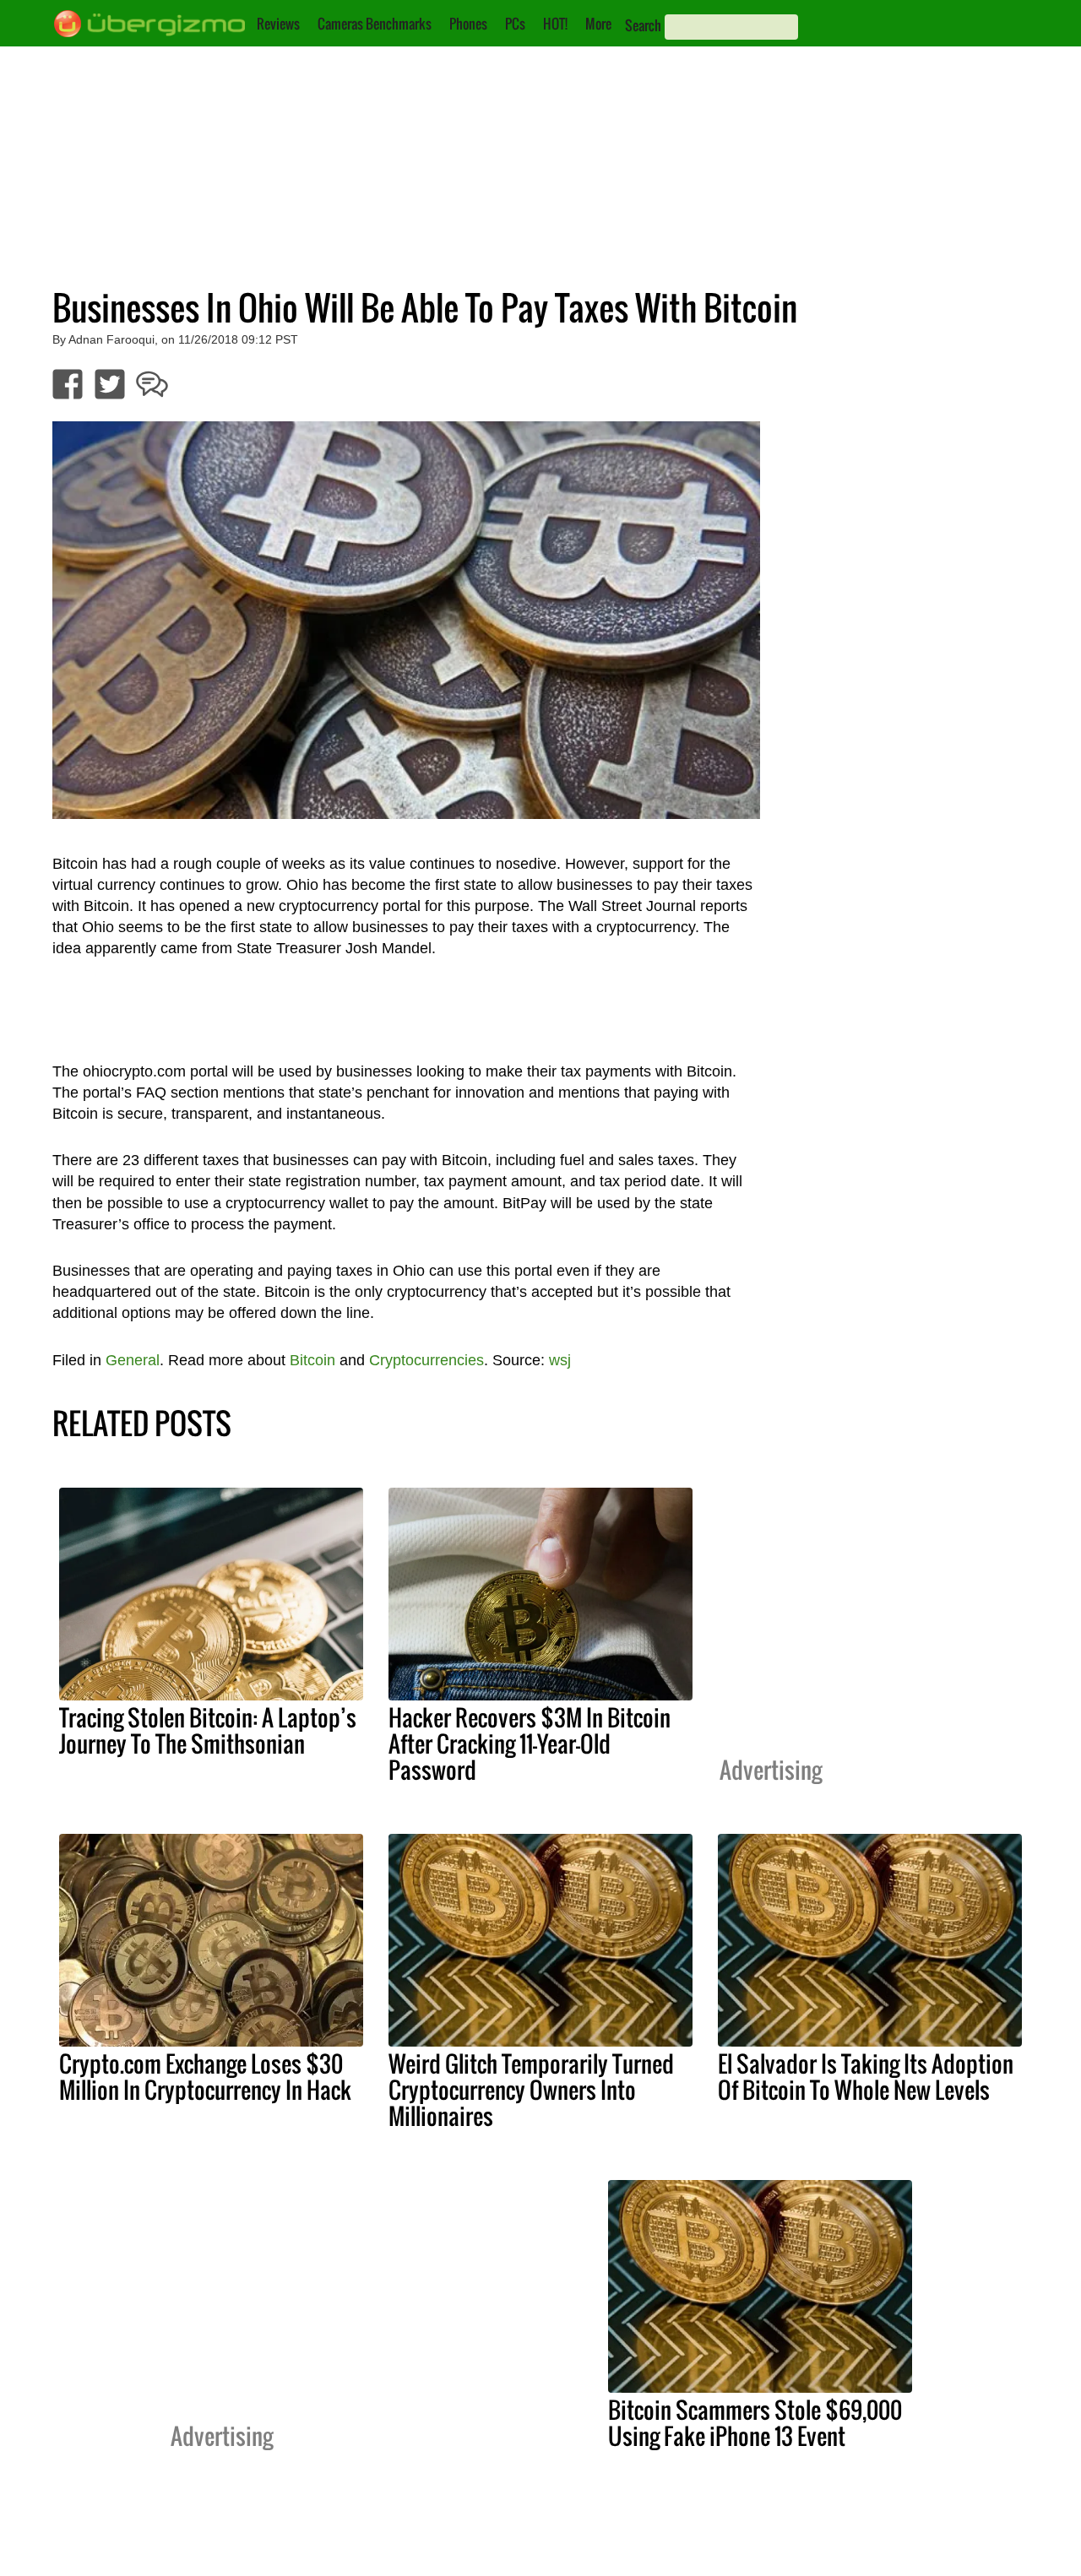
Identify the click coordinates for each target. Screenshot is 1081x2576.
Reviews (278, 24)
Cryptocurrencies (426, 1360)
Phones (468, 24)
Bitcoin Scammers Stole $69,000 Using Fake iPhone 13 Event (755, 2423)
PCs (515, 24)
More (598, 24)
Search (643, 25)
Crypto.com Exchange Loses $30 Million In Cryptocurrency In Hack (205, 2077)
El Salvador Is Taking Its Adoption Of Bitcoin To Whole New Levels (866, 2077)
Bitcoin (312, 1360)
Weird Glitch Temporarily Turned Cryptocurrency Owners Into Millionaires (531, 2090)
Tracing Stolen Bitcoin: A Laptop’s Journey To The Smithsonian (208, 1730)
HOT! (555, 24)
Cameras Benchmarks (375, 24)
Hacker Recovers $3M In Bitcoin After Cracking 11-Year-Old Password (530, 1744)
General (133, 1360)
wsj (560, 1360)
